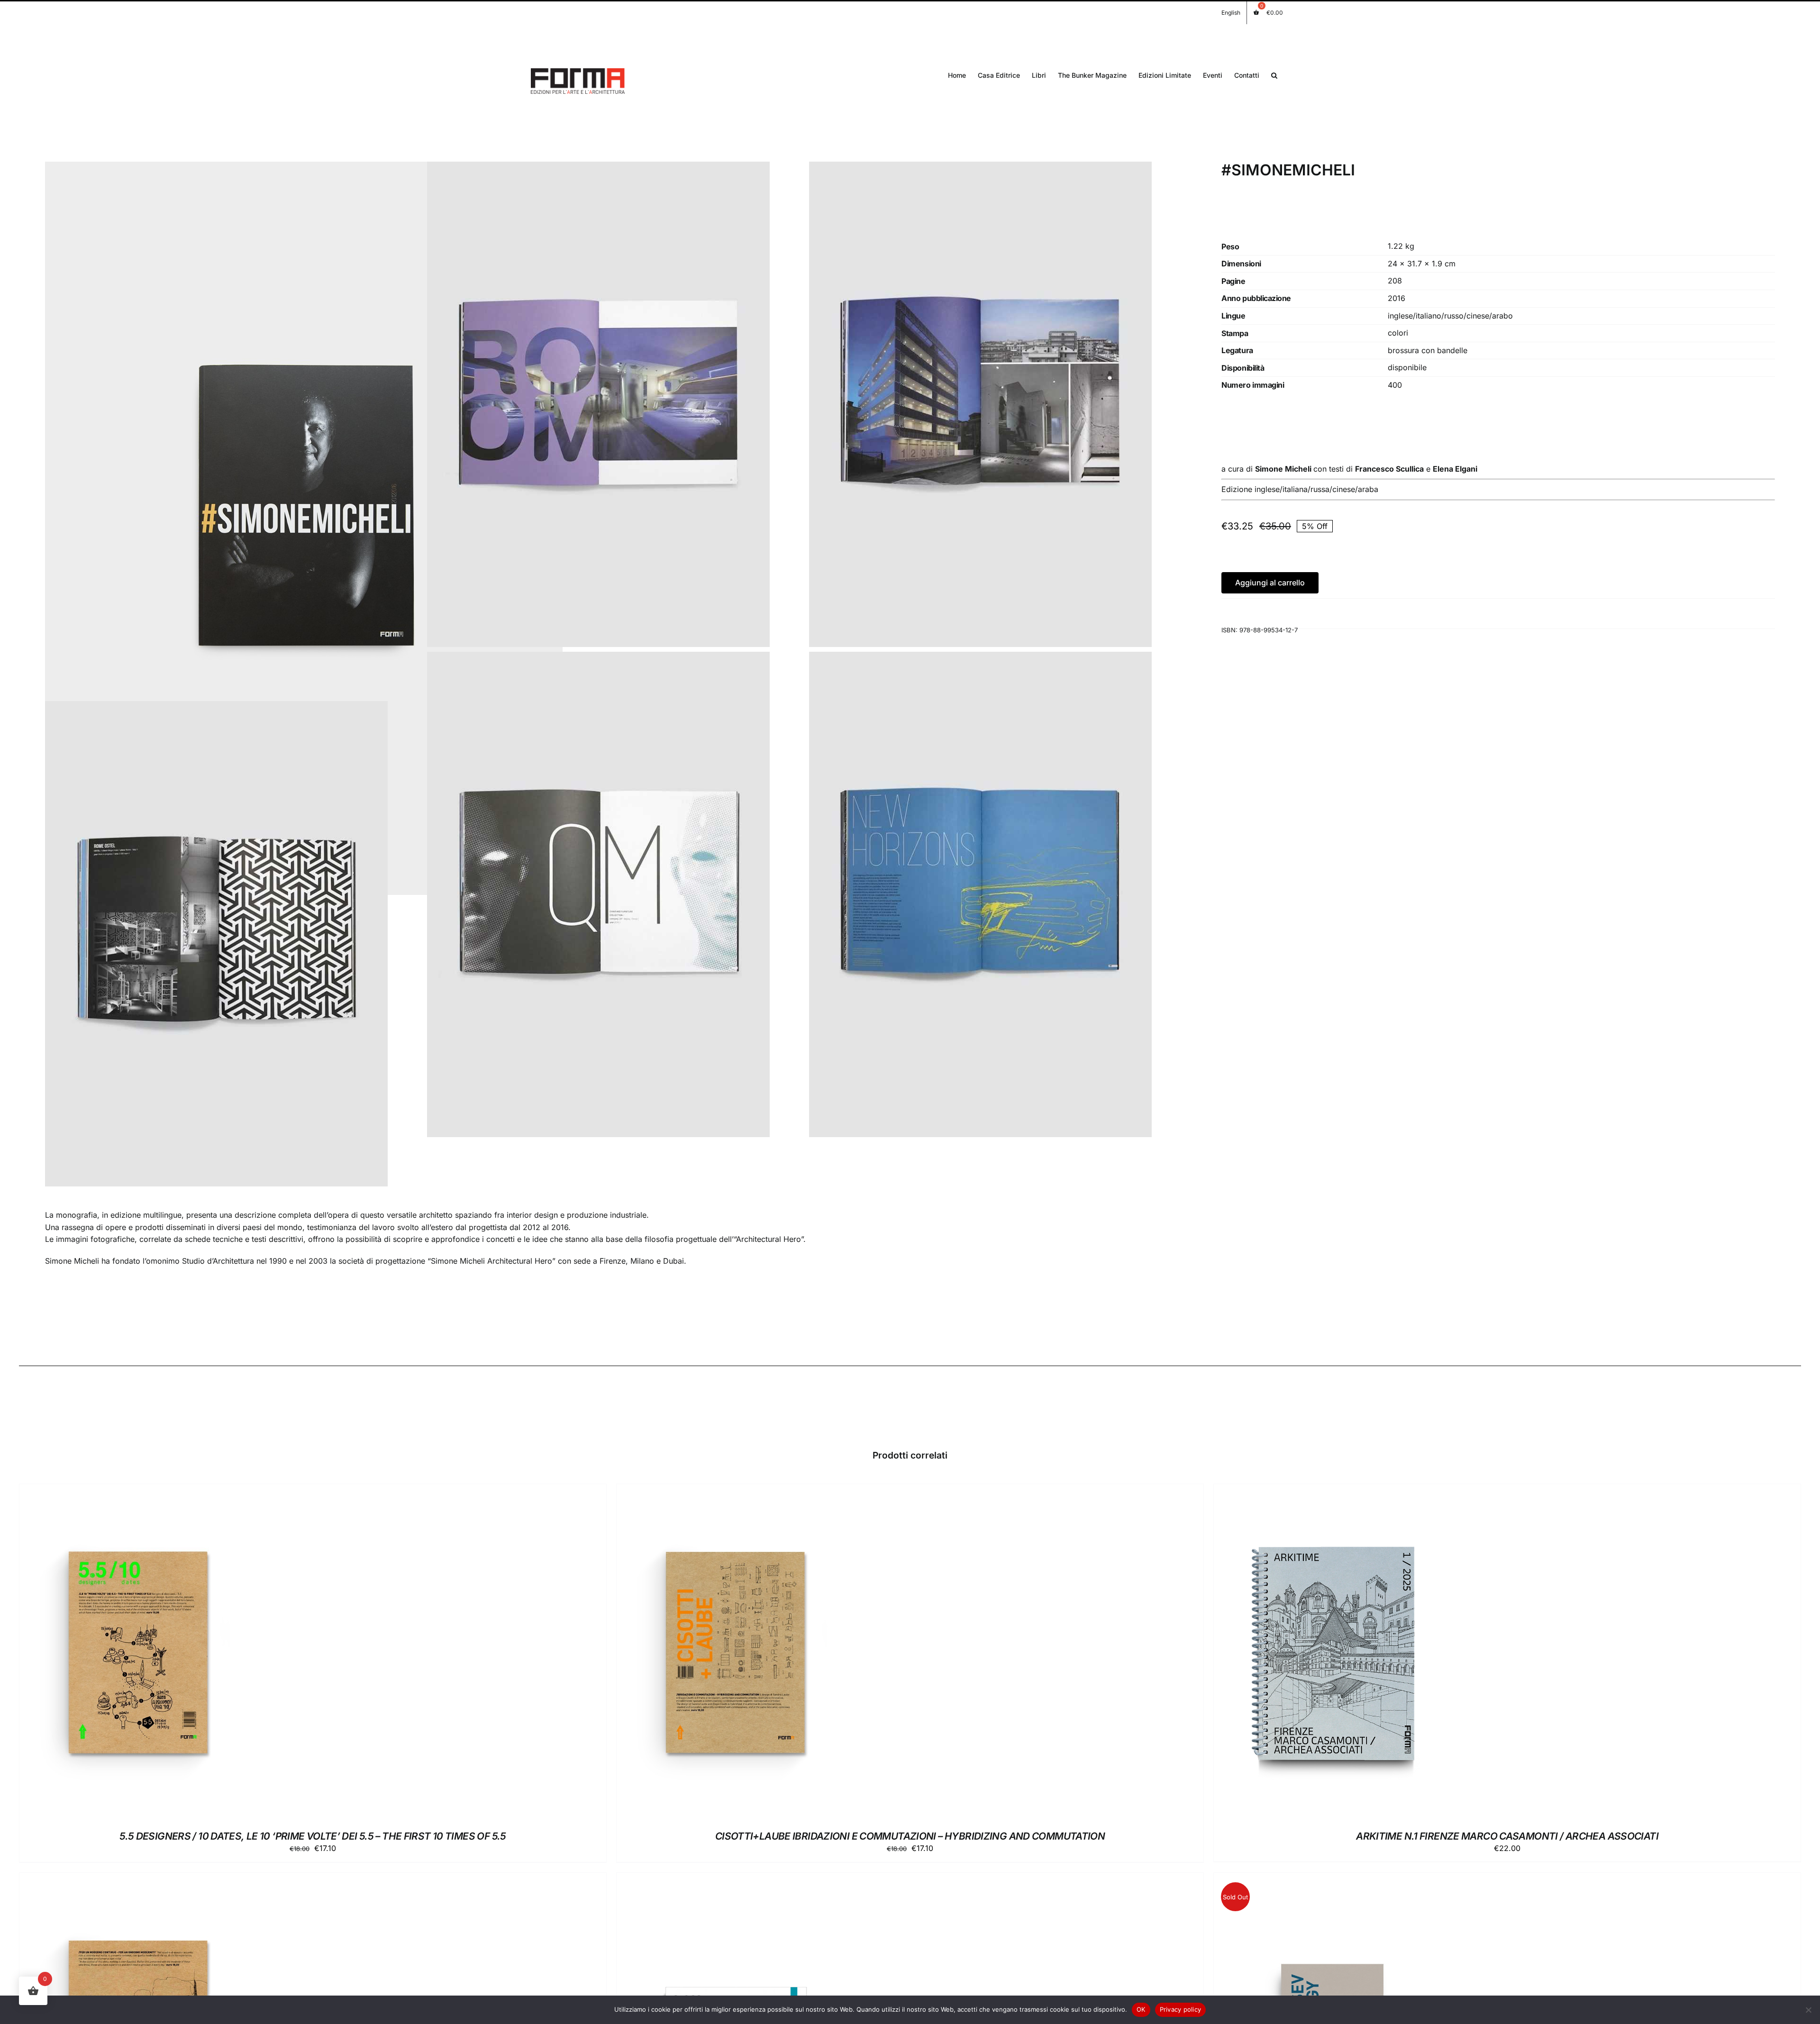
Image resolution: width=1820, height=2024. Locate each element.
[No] (1808, 2010)
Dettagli (184, 1654)
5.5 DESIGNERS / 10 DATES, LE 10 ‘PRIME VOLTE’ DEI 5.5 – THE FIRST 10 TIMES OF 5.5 (313, 1836)
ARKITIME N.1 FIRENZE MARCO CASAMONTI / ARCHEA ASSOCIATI (1507, 1836)
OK (1141, 2009)
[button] (1274, 75)
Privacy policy (1181, 2009)
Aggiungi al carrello (1270, 583)
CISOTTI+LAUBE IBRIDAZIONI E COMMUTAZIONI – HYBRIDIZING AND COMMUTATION (910, 1836)
